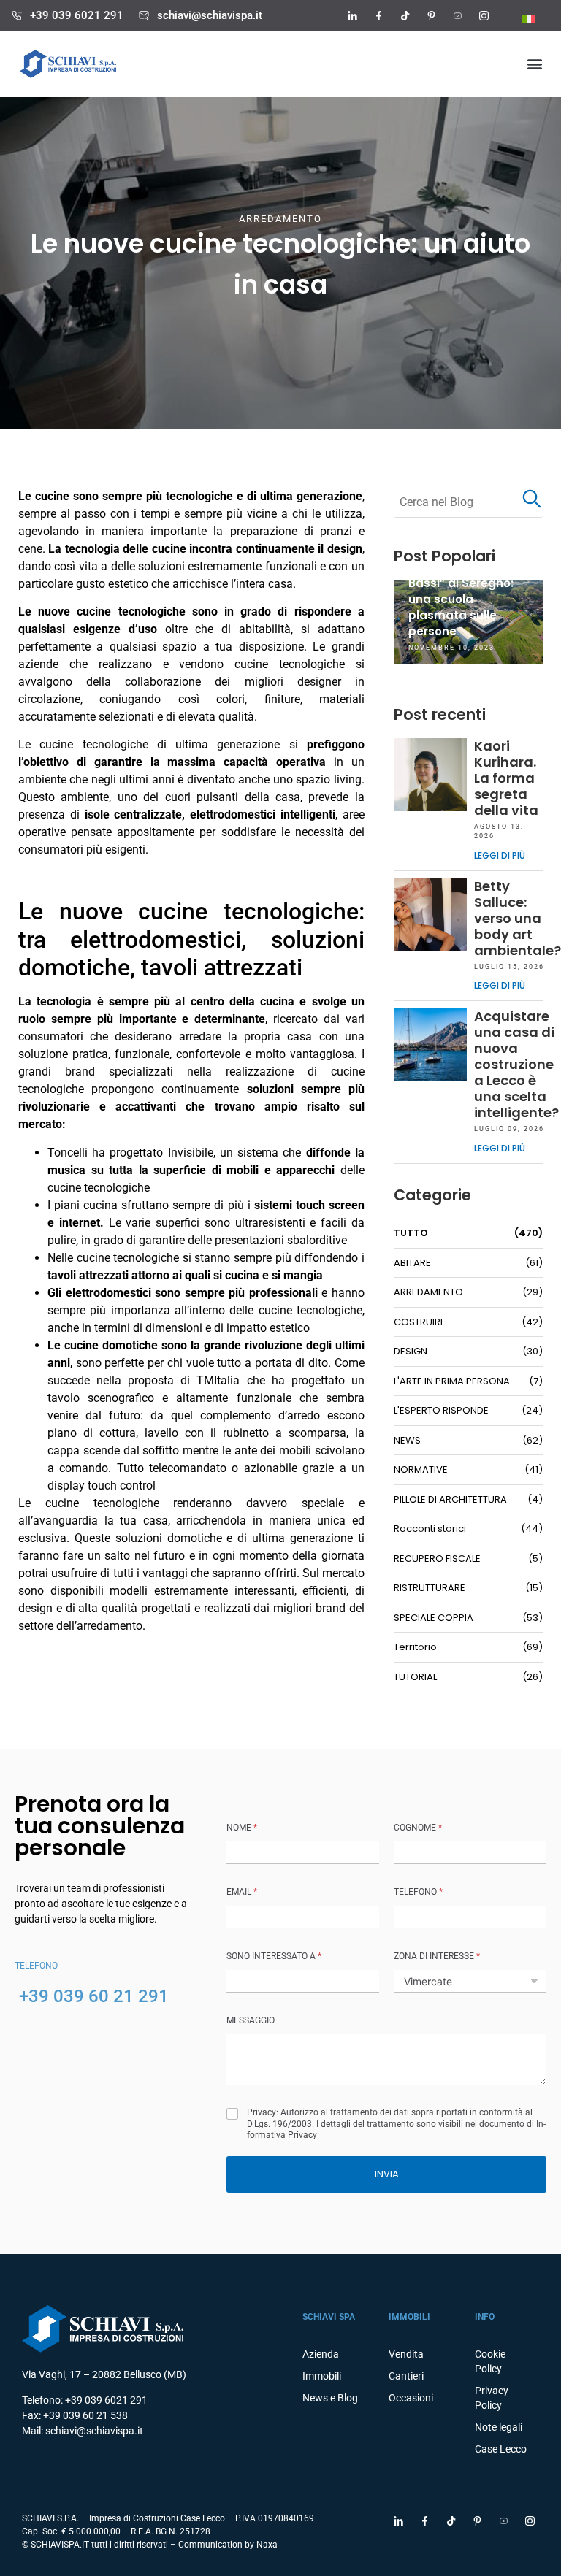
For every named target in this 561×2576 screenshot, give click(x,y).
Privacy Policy (492, 2398)
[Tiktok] (405, 15)
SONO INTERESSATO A (274, 1956)
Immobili (322, 2376)
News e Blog (330, 2398)
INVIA (387, 2174)
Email (242, 1892)
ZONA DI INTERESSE (437, 1956)
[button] (534, 64)
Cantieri (406, 2376)
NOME (242, 1828)
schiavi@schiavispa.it (210, 15)
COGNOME (418, 1828)
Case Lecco (501, 2449)
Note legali (499, 2427)
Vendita (406, 2354)
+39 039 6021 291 (77, 15)
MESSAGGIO (251, 2020)
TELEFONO (418, 1892)
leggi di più (500, 855)
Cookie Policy (490, 2361)
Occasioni (411, 2398)
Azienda (321, 2354)
